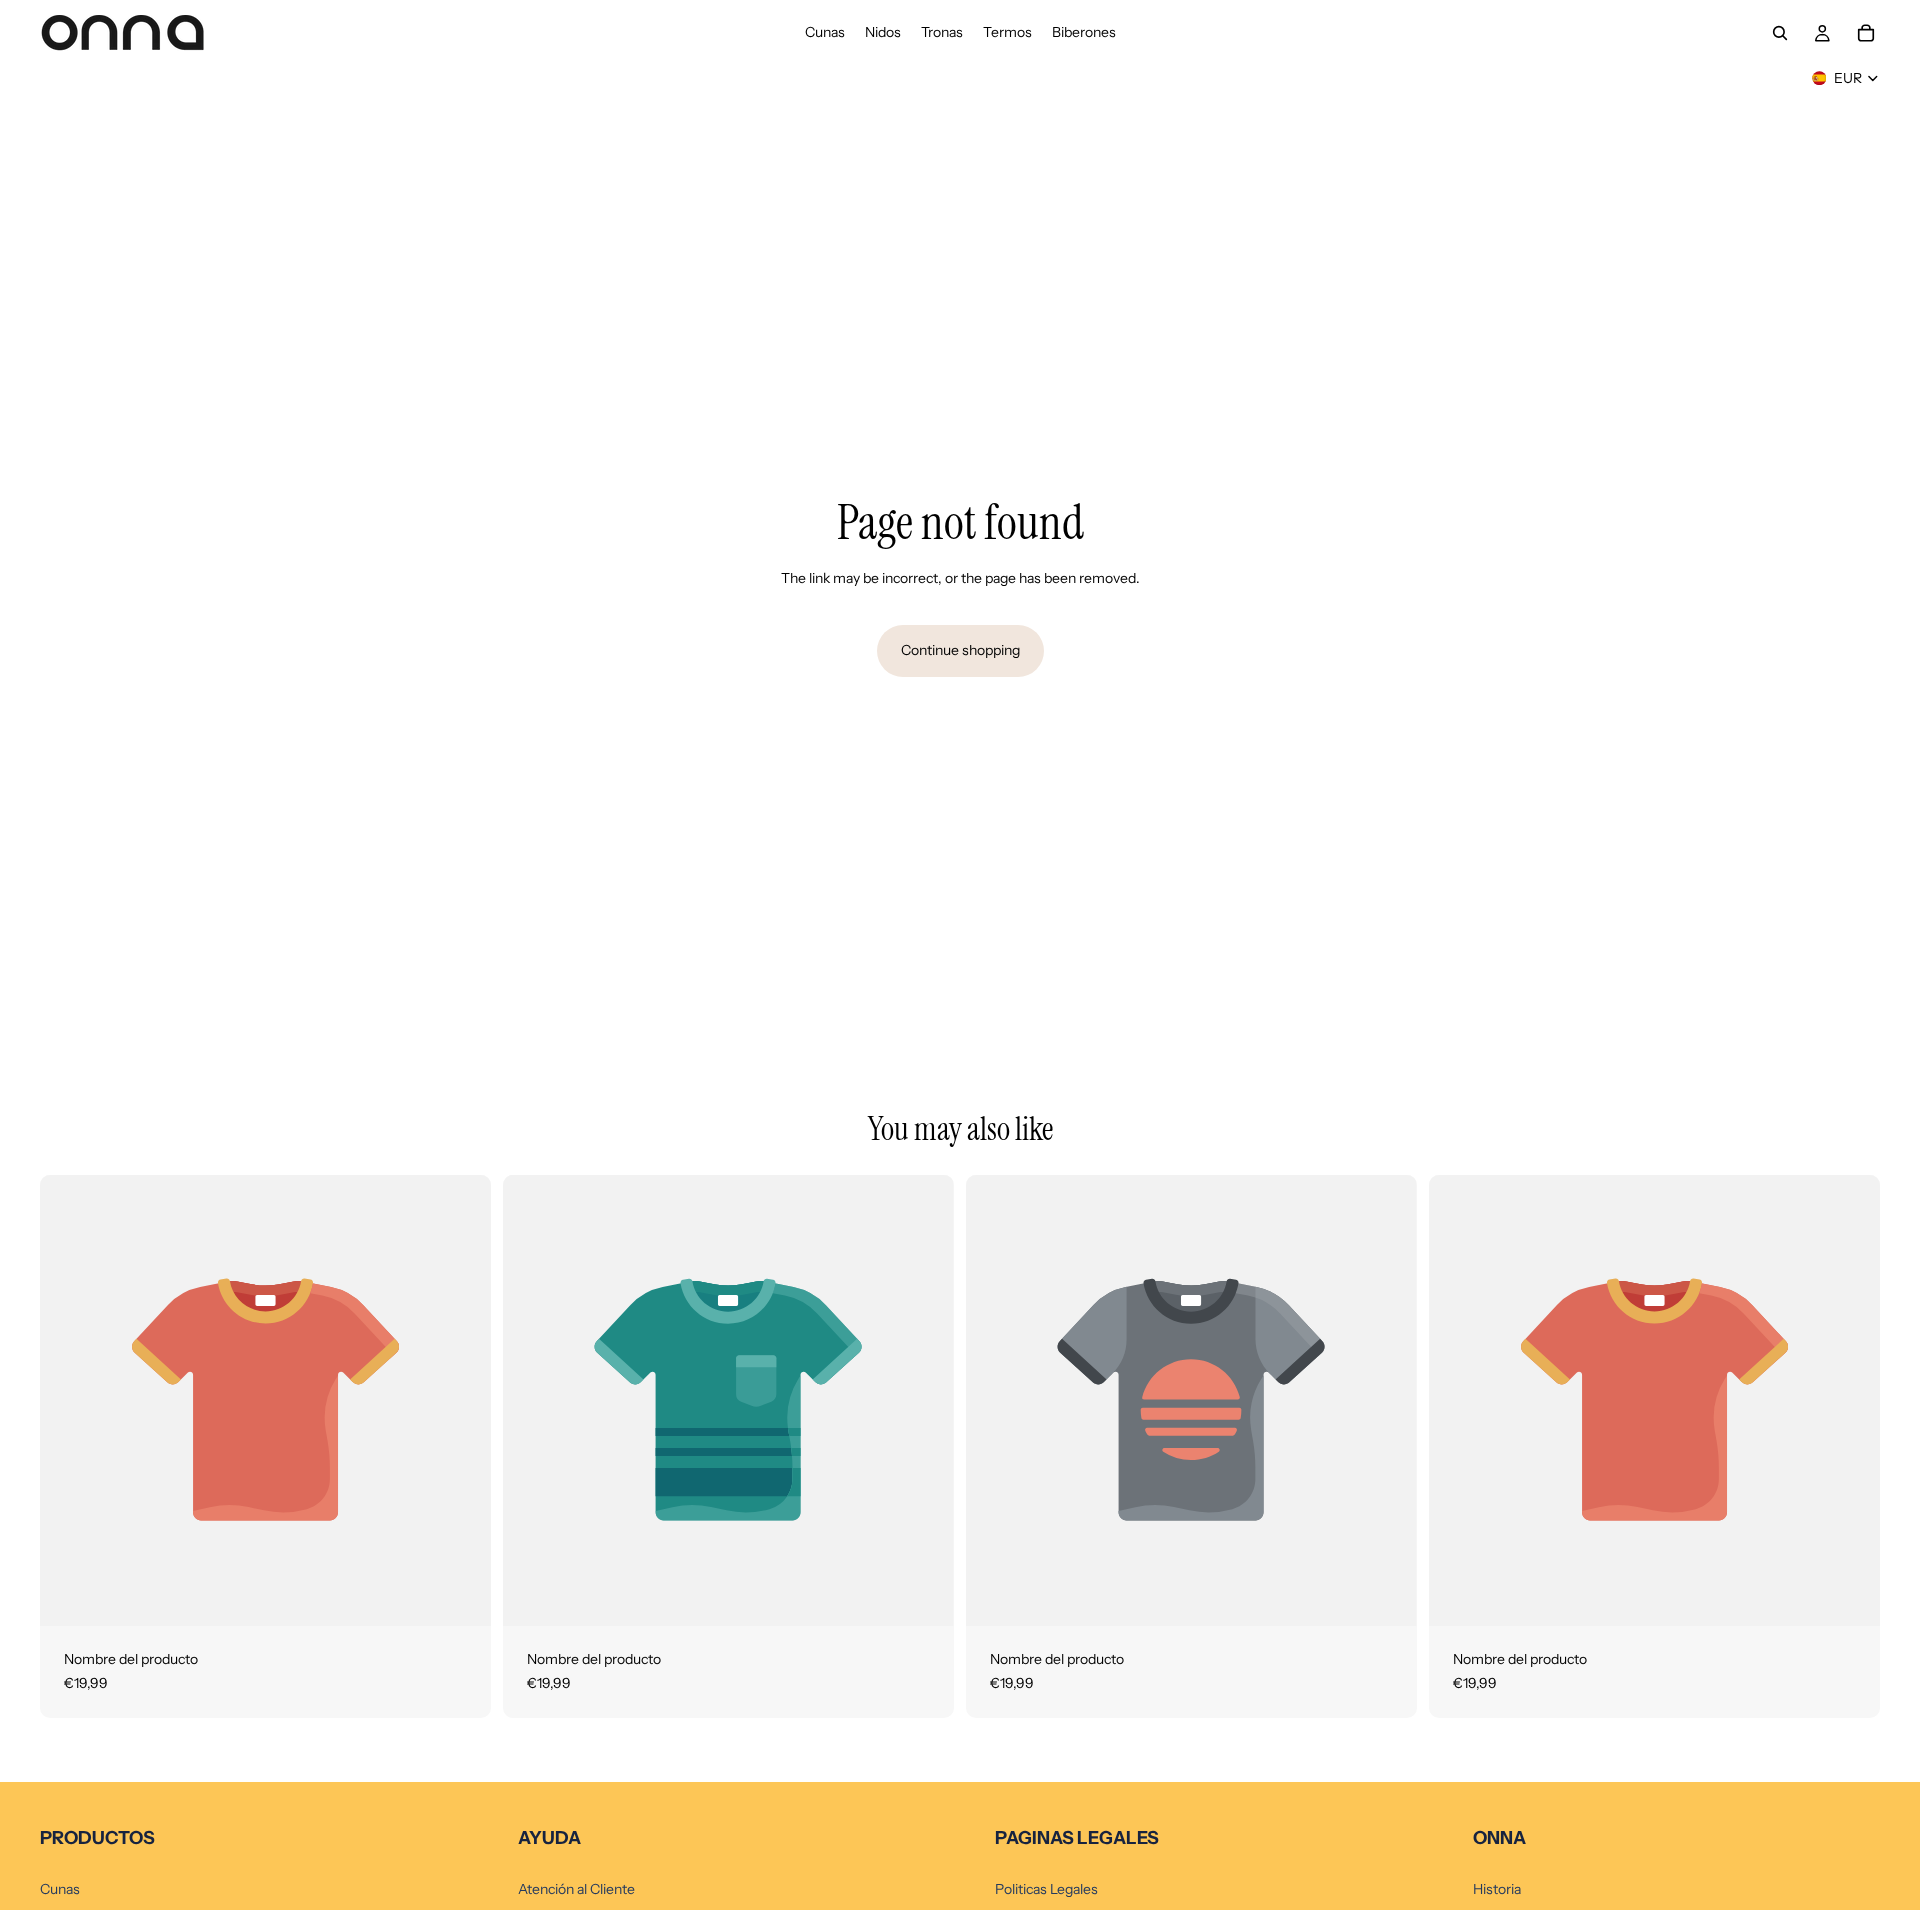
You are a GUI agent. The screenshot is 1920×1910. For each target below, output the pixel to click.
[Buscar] (1780, 33)
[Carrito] (1866, 33)
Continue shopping (960, 650)
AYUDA (549, 1838)
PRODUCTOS (97, 1838)
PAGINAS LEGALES (1077, 1838)
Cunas (60, 1889)
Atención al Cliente (576, 1889)
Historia (1497, 1889)
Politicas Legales (1046, 1889)
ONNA (1499, 1838)
